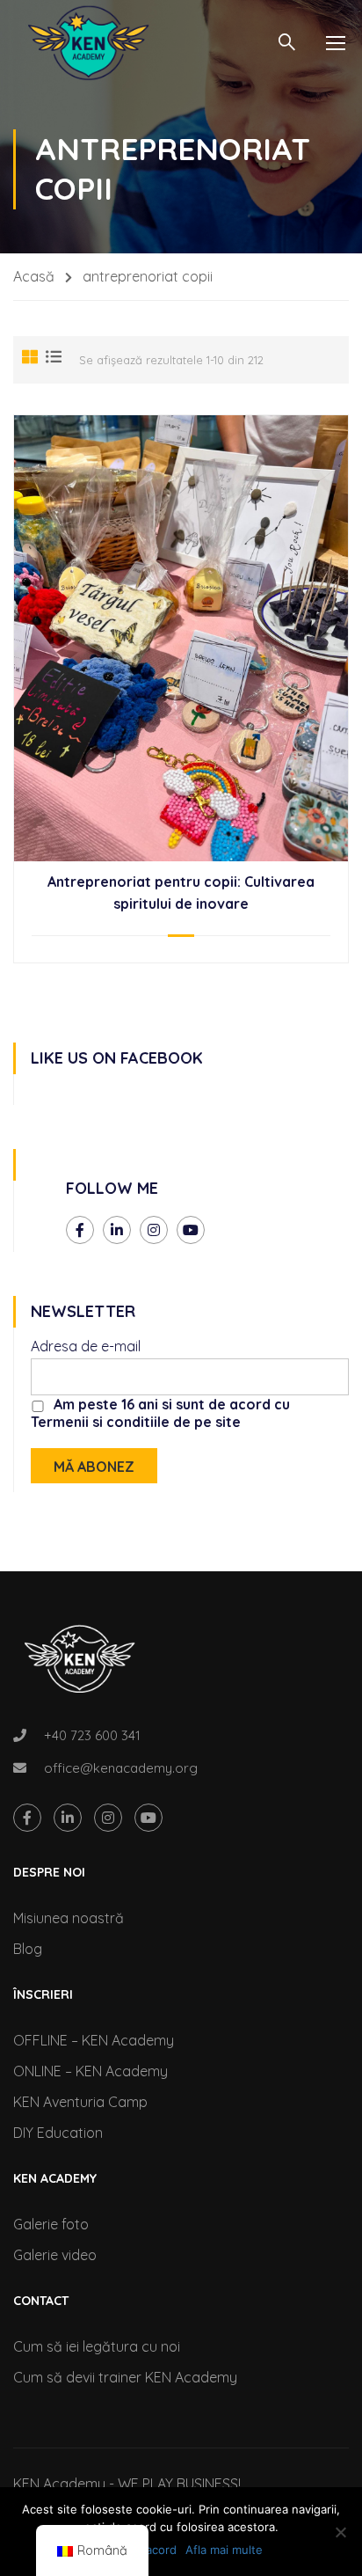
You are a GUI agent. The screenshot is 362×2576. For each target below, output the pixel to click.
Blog (28, 1949)
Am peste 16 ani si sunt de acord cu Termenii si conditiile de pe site (160, 1413)
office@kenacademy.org (121, 1768)
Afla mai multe (224, 2550)
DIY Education (58, 2133)
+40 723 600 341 (92, 1735)
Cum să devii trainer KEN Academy (125, 2377)
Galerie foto (51, 2224)
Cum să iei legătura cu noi (97, 2346)
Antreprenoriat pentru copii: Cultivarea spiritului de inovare (181, 893)
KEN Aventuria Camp (80, 2102)
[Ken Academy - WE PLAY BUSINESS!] (88, 43)
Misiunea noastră (69, 1918)
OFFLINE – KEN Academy (94, 2040)
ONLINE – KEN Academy (90, 2071)
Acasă (34, 276)
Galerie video (55, 2255)
